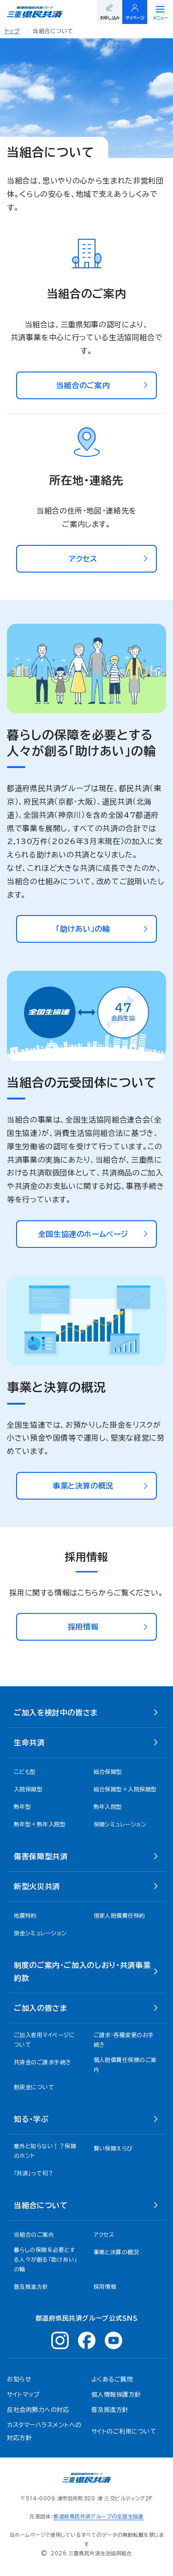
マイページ (135, 18)
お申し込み (110, 18)
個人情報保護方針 (116, 2395)
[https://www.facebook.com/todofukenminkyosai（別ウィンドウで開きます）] (87, 2340)
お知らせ (19, 2379)
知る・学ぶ (31, 2119)
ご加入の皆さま (40, 2008)
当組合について (41, 2205)
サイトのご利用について (124, 2431)
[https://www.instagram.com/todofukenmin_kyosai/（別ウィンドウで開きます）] (60, 2340)
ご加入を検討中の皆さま (56, 1713)
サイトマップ (23, 2395)
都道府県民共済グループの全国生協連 (98, 2516)
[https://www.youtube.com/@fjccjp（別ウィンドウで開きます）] (113, 2340)
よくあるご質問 (112, 2379)
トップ (12, 31)
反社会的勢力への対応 (38, 2410)
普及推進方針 (110, 2410)
